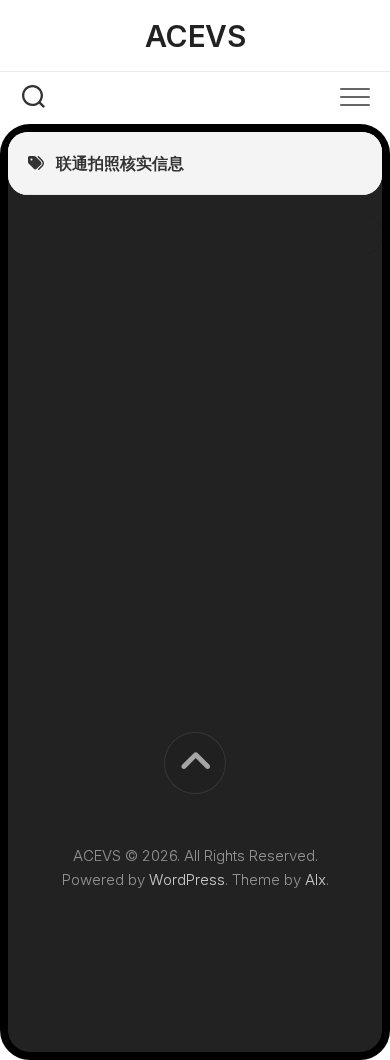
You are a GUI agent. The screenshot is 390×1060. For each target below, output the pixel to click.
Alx (315, 879)
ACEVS (195, 36)
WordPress (187, 879)
